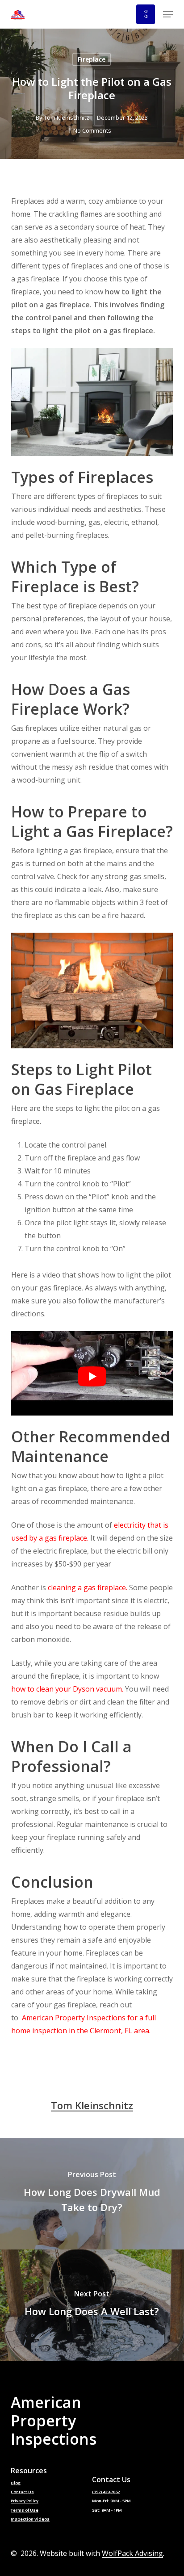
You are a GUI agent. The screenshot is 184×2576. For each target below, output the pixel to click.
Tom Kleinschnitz (67, 117)
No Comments (92, 130)
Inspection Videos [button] (30, 2519)
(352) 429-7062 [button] (106, 2492)
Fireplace (92, 59)
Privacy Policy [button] (25, 2501)
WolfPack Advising (132, 2553)
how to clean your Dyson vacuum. (67, 1689)
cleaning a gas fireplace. (88, 1587)
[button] (168, 14)
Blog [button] (16, 2483)
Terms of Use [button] (25, 2510)
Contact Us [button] (22, 2492)
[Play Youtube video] (92, 1377)
